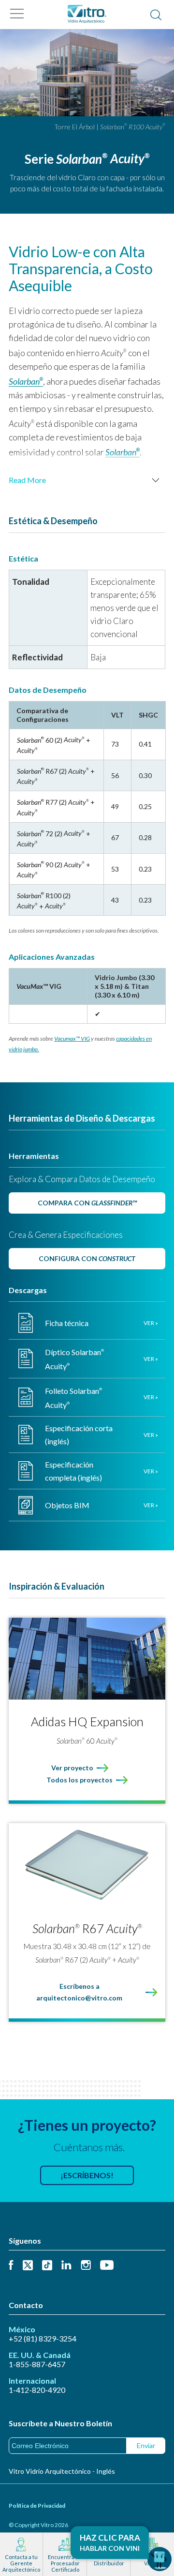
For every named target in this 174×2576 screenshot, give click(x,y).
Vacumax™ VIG (72, 1038)
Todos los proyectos (80, 1780)
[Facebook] (11, 2266)
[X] (28, 2266)
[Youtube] (107, 2266)
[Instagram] (86, 2266)
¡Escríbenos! (87, 2175)
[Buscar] (156, 16)
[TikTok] (47, 2266)
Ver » (151, 1323)
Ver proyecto (72, 1768)
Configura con (87, 1258)
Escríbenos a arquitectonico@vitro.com (79, 1992)
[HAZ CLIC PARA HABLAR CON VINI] (159, 2559)
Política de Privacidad (37, 2506)
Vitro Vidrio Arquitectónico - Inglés (62, 2471)
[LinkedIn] (66, 2266)
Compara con (87, 1203)
